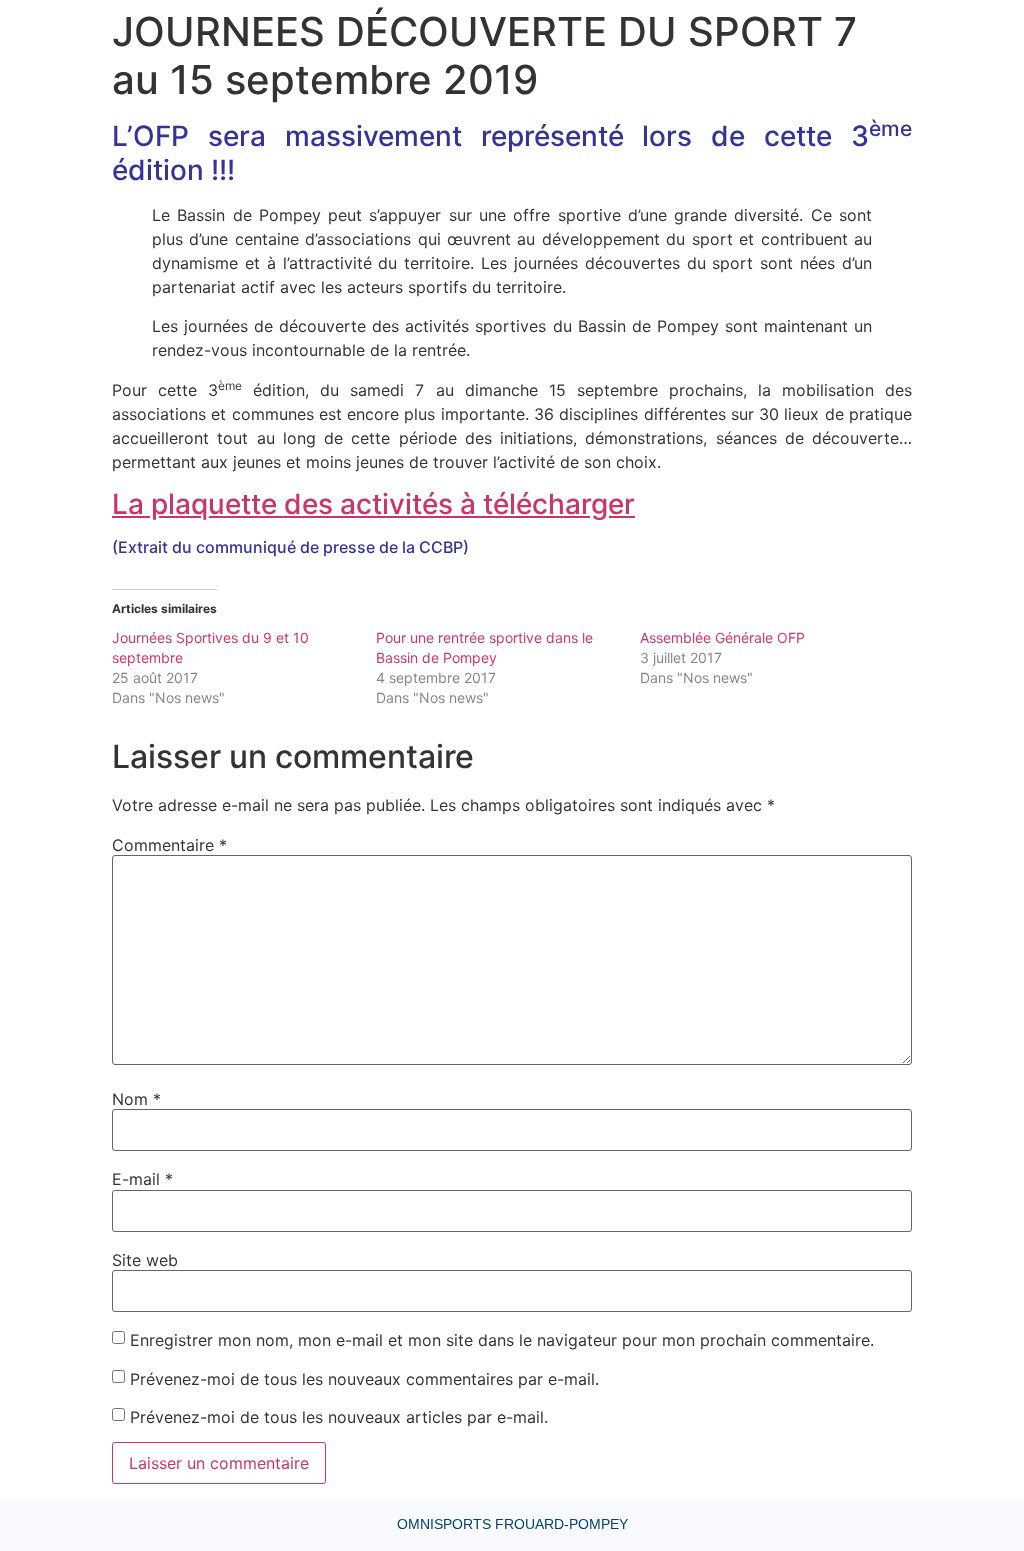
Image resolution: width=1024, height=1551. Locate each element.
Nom (136, 1099)
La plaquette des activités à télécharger (373, 504)
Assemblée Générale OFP (722, 637)
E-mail (142, 1179)
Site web (145, 1260)
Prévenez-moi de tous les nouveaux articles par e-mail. (339, 1417)
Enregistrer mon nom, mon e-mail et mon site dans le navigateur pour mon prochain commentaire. (502, 1340)
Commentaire (169, 845)
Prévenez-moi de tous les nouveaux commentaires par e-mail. (364, 1379)
